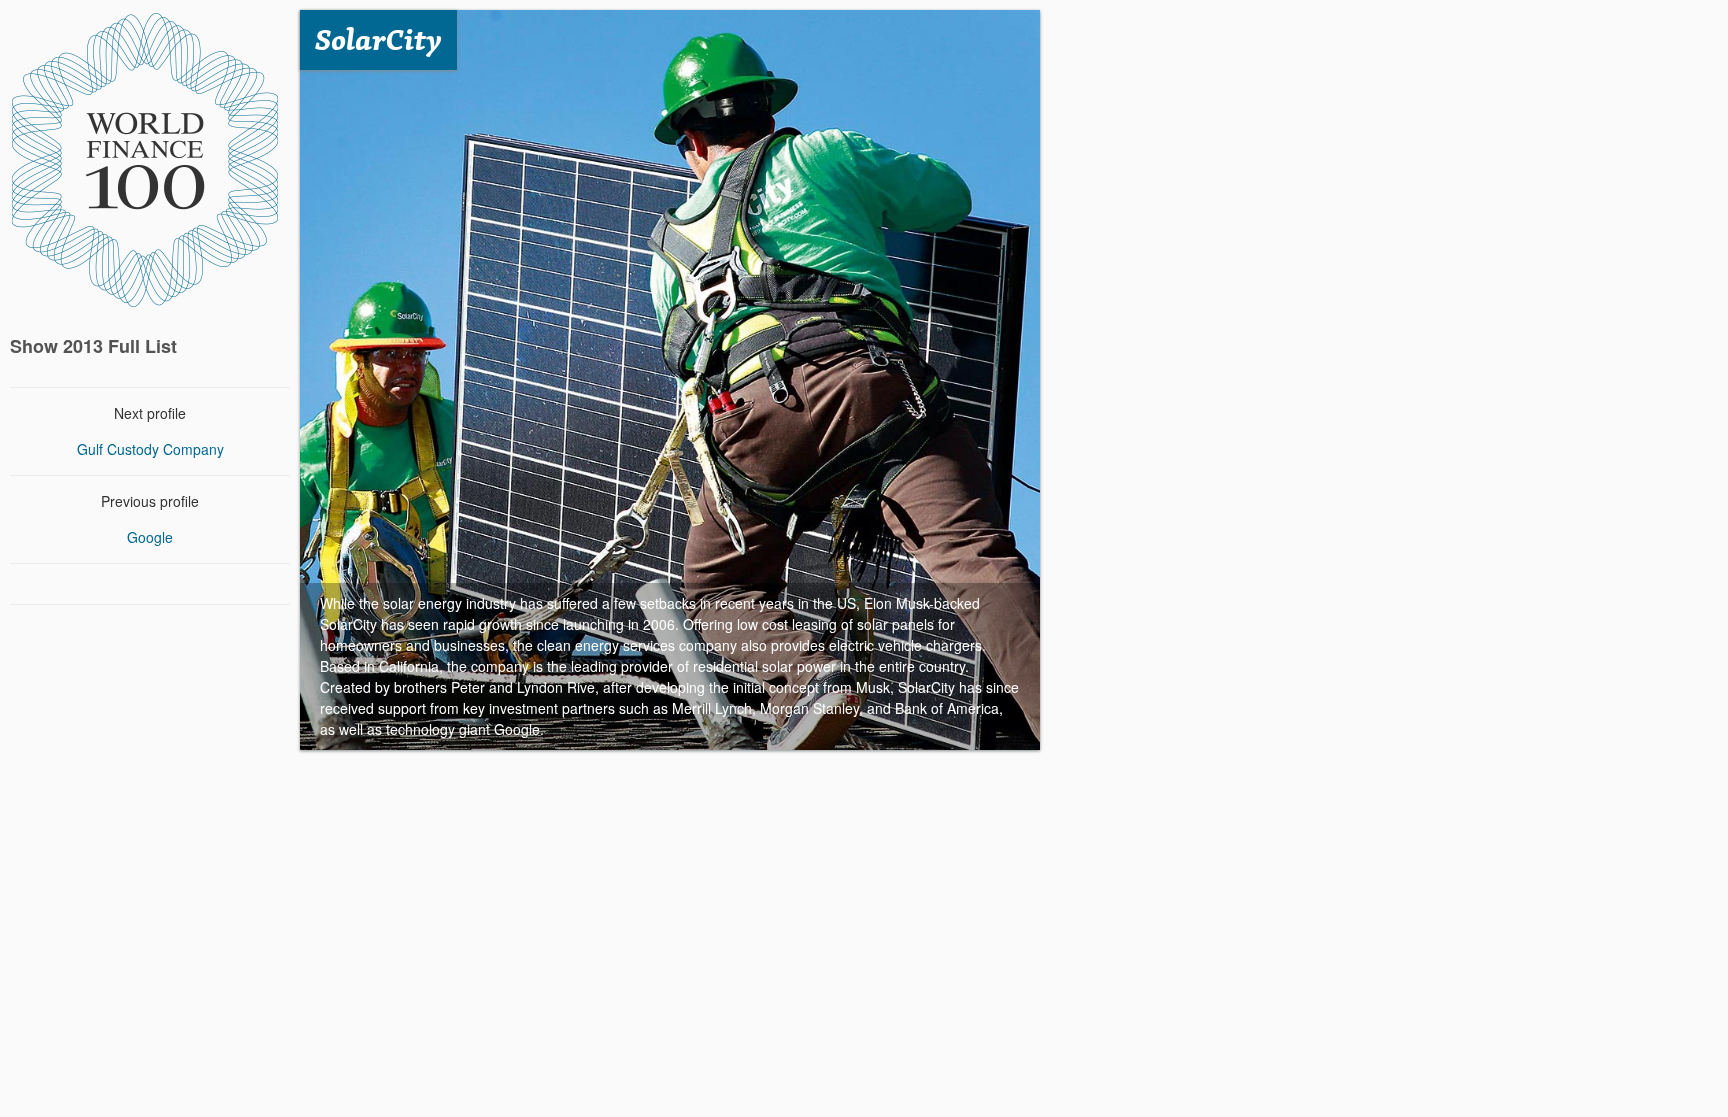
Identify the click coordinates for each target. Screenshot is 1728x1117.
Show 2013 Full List (93, 346)
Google (150, 537)
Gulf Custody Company (150, 449)
